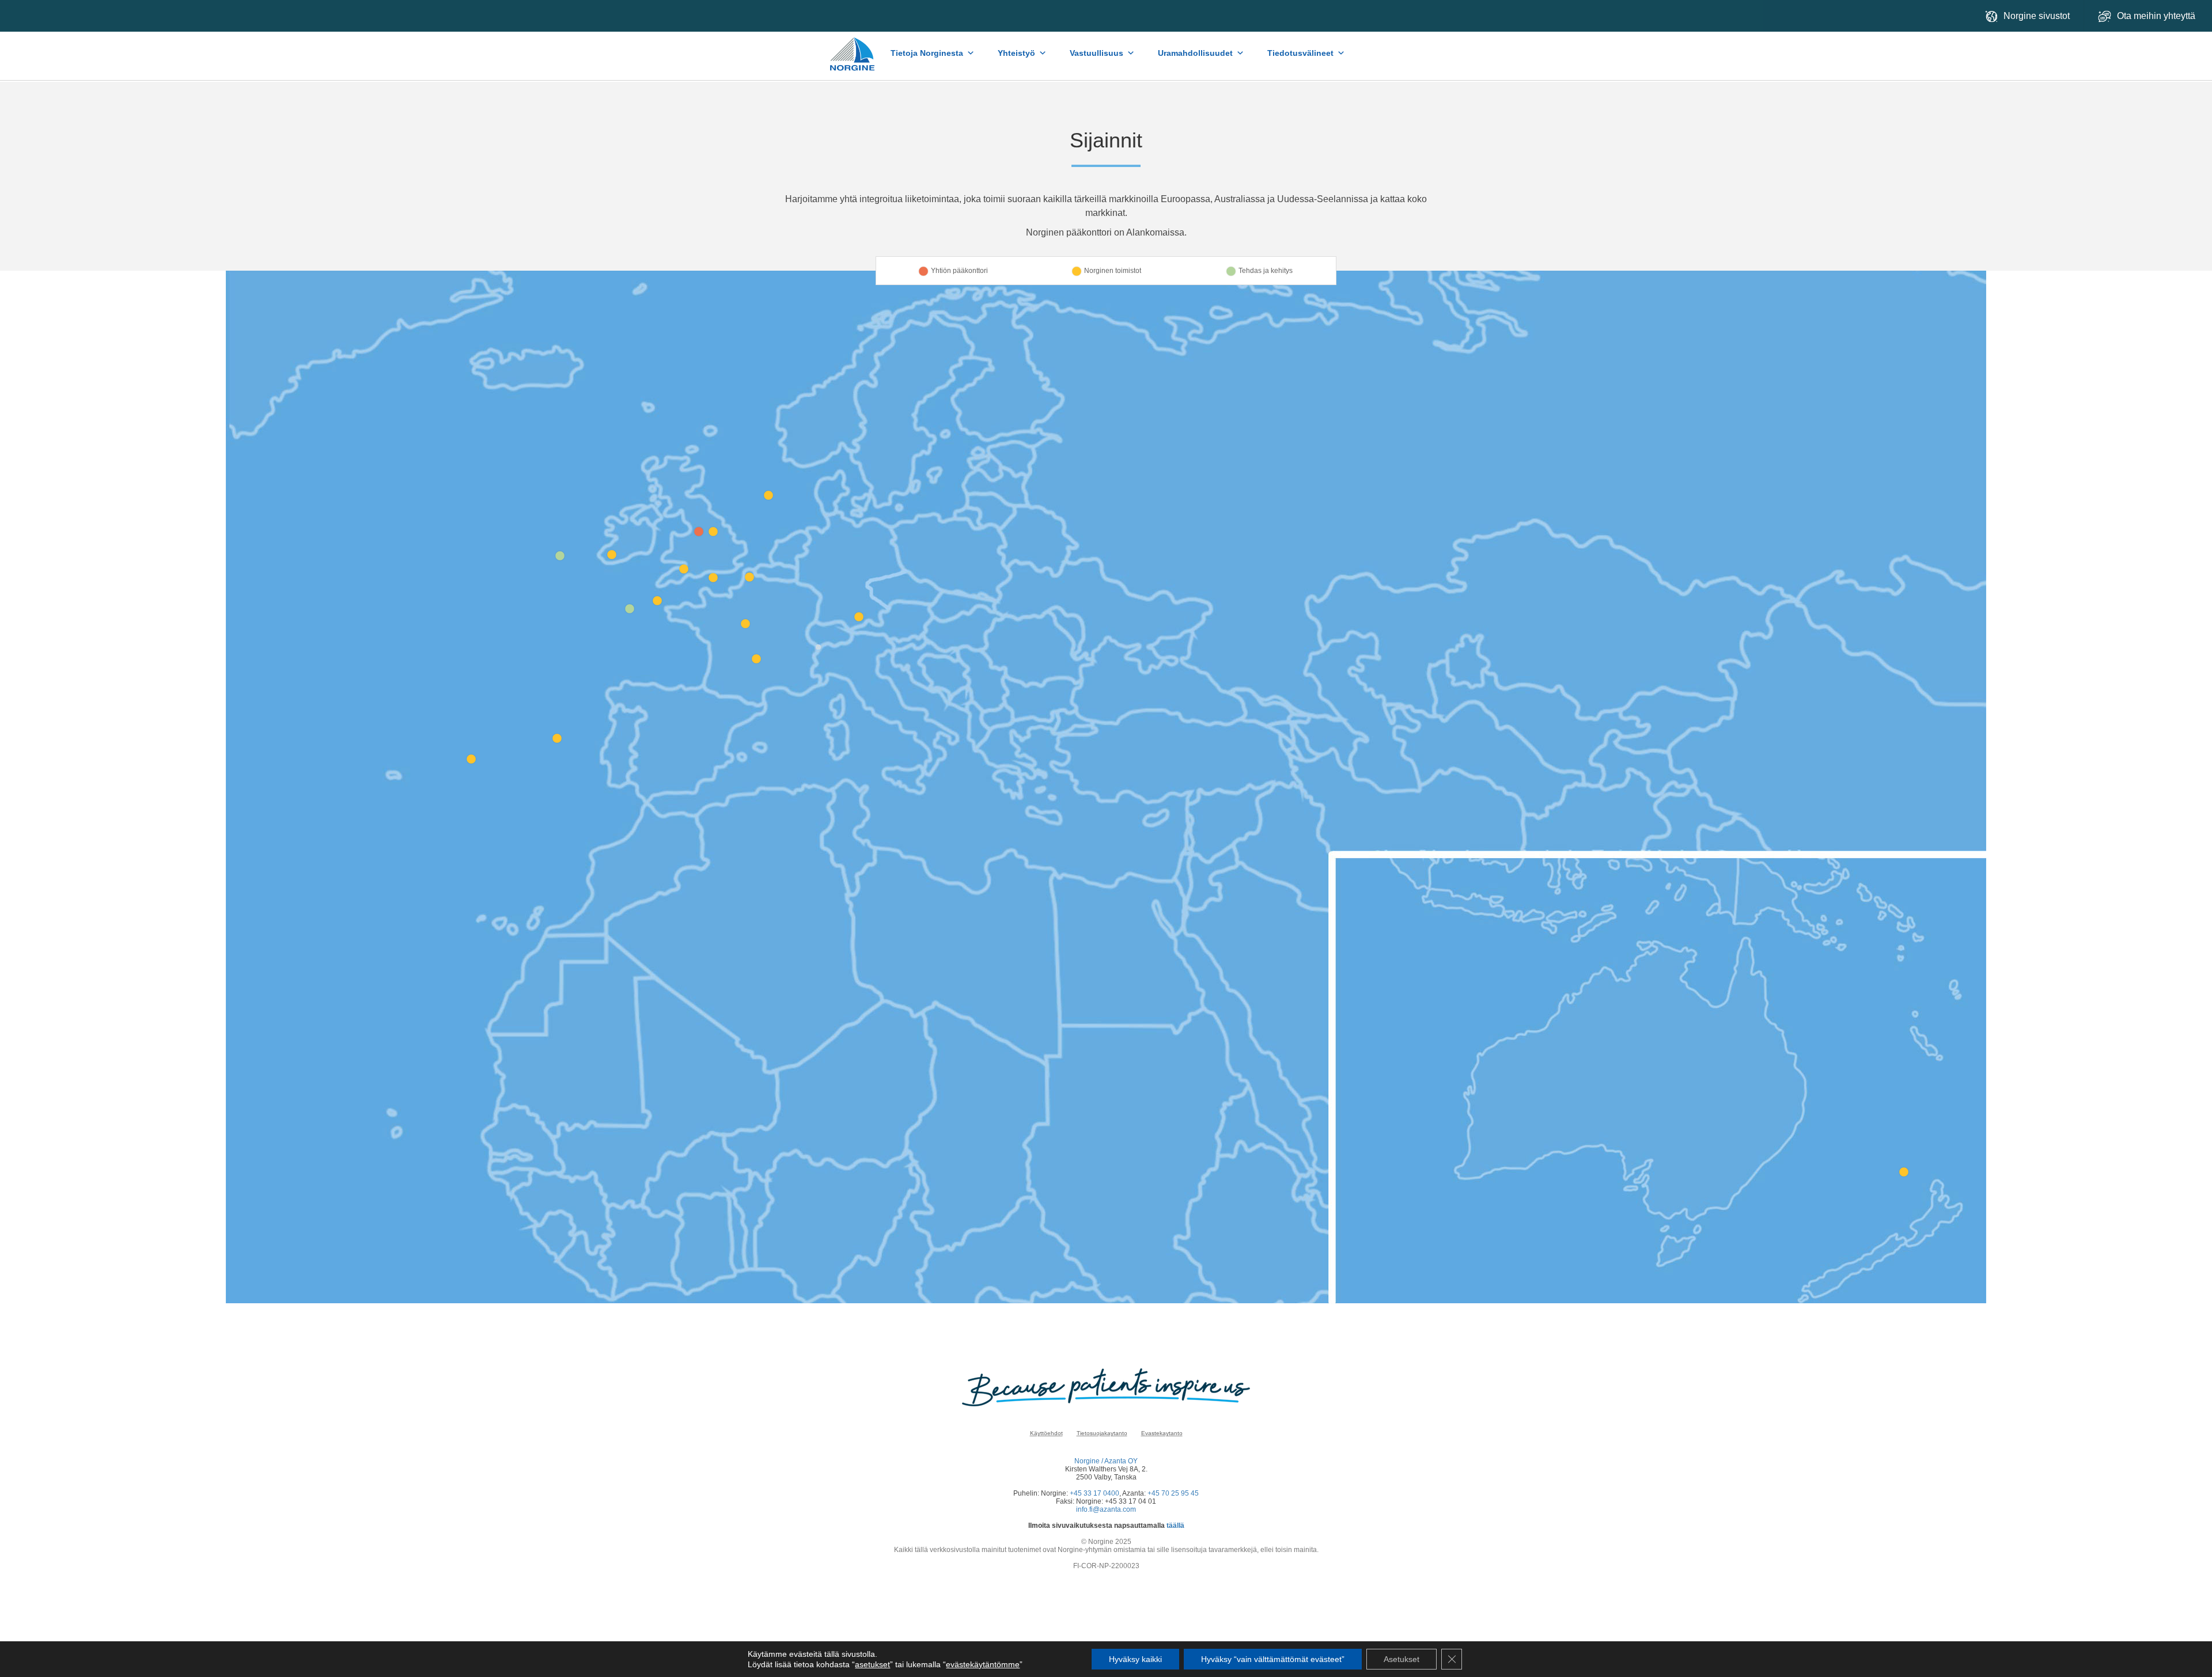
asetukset (872, 1664)
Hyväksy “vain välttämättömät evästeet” (1273, 1659)
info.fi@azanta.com (1106, 1509)
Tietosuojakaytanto (1102, 1433)
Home (853, 48)
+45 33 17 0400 (1094, 1493)
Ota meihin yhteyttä (2157, 16)
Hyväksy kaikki (1135, 1659)
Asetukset (1402, 1659)
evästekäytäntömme (983, 1664)
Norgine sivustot (2037, 16)
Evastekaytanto (1162, 1433)
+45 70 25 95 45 (1173, 1493)
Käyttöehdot (1046, 1433)
